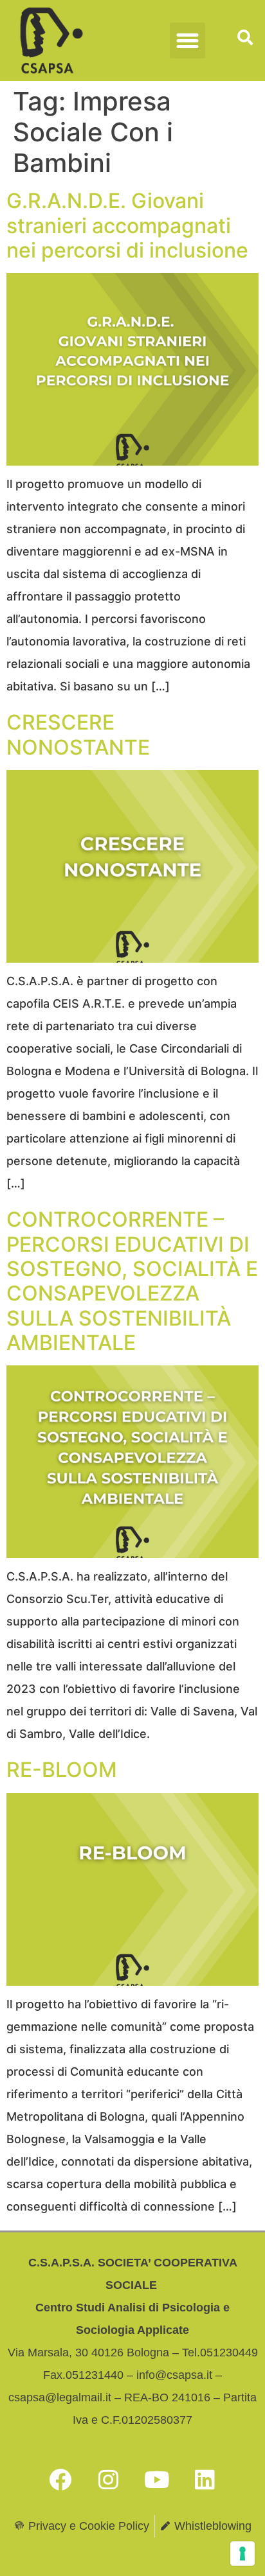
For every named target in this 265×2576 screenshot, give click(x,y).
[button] (188, 40)
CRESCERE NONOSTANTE (78, 734)
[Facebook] (60, 2480)
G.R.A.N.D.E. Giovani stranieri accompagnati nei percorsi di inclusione (127, 225)
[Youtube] (157, 2480)
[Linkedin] (205, 2480)
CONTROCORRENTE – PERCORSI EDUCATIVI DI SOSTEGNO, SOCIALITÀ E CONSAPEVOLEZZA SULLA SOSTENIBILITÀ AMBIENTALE (132, 1281)
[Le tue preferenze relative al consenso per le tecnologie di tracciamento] (242, 2554)
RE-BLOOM (62, 1770)
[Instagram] (109, 2480)
